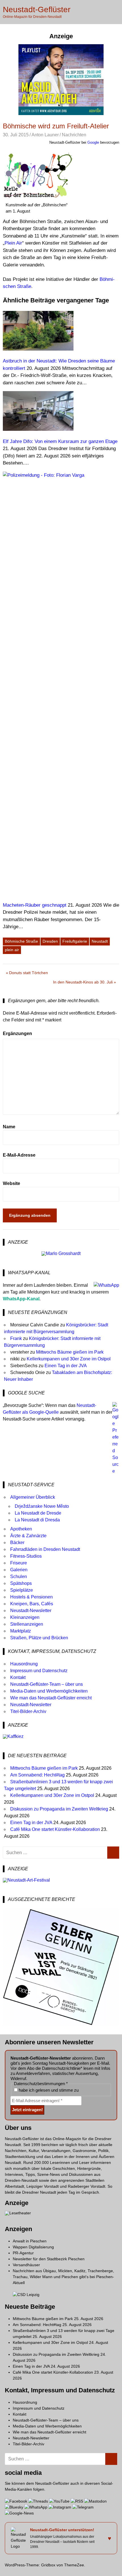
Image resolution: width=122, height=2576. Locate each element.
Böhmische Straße (21, 941)
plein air (12, 950)
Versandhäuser (26, 2265)
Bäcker (17, 1543)
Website (11, 1183)
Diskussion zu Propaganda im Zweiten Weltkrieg (59, 1809)
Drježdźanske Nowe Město (42, 1506)
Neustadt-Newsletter (31, 1611)
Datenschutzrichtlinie (61, 2068)
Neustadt (100, 941)
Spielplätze (22, 1590)
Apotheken (21, 1529)
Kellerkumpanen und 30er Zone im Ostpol (69, 1359)
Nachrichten (74, 135)
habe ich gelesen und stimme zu (48, 2090)
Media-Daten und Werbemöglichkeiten (49, 1691)
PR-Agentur (23, 2253)
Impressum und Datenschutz (39, 1671)
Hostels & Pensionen (31, 1597)
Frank (16, 1338)
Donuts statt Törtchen (29, 974)
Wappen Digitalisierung (33, 2247)
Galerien (19, 1570)
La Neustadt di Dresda (37, 1520)
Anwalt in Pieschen (30, 2241)
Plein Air (13, 243)
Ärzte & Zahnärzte (28, 1536)
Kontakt (18, 1677)
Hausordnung (24, 1664)
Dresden (50, 941)
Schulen (19, 1577)
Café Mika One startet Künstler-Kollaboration (55, 1829)
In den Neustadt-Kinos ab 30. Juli (83, 983)
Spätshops (21, 1583)
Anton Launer (45, 135)
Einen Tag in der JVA (66, 1366)
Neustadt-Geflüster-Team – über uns (47, 1684)
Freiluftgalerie (75, 941)
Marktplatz (21, 1631)
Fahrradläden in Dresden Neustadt (45, 1549)
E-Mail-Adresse (19, 1155)
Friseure (19, 1563)
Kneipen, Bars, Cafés (32, 1604)
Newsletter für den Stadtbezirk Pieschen (49, 2259)
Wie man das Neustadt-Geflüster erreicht (51, 1698)
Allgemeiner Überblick (33, 1497)
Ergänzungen (17, 1033)
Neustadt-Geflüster (37, 9)
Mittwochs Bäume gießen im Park (70, 1352)
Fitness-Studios (26, 1556)
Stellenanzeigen (27, 1624)
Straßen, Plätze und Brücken (39, 1638)
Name (9, 1127)
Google (93, 142)
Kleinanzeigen (25, 1617)
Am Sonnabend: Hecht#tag (37, 1775)
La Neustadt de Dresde (38, 1513)
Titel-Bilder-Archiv (28, 1711)
